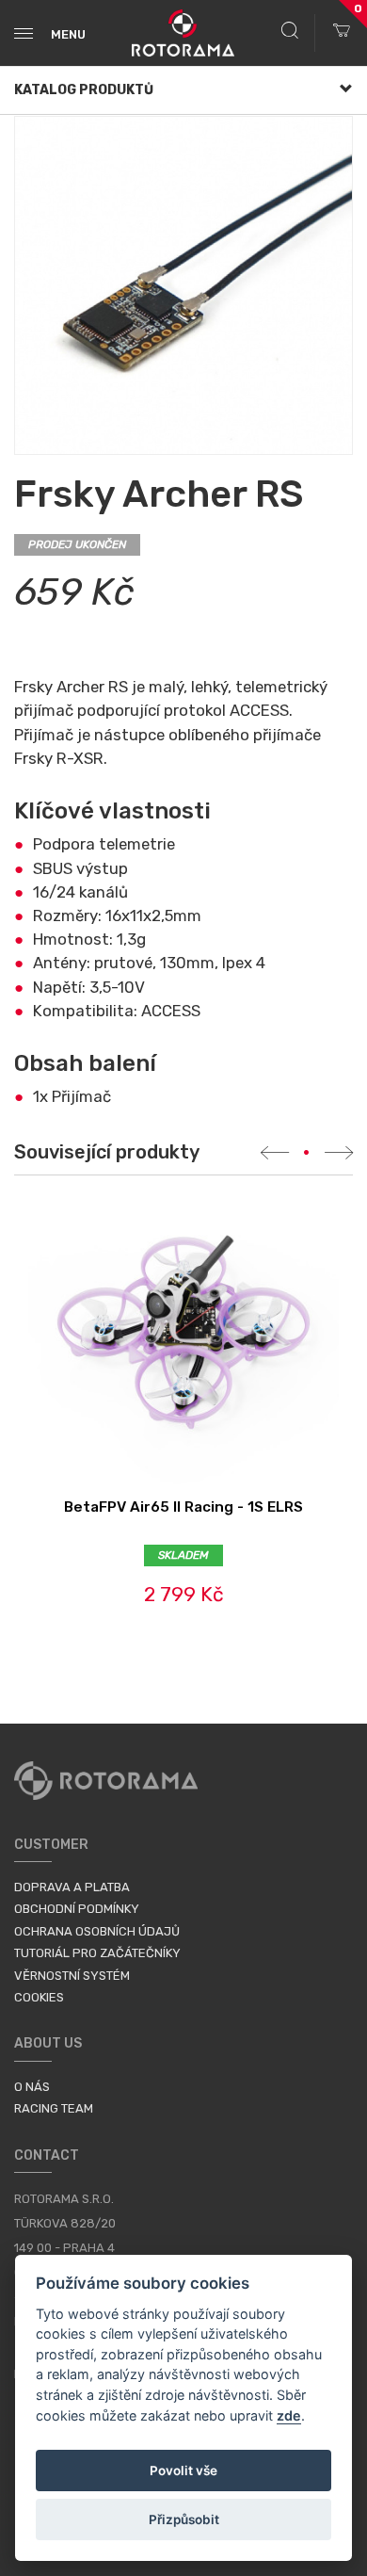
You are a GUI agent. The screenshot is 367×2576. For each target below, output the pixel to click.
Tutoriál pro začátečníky (97, 1953)
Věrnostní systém (72, 1976)
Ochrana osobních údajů (97, 1931)
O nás (32, 2087)
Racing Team (54, 2108)
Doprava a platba (72, 1887)
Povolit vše (183, 2471)
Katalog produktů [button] (84, 90)
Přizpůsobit (184, 2519)
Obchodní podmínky (77, 1909)
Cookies (39, 1997)
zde (289, 2415)
